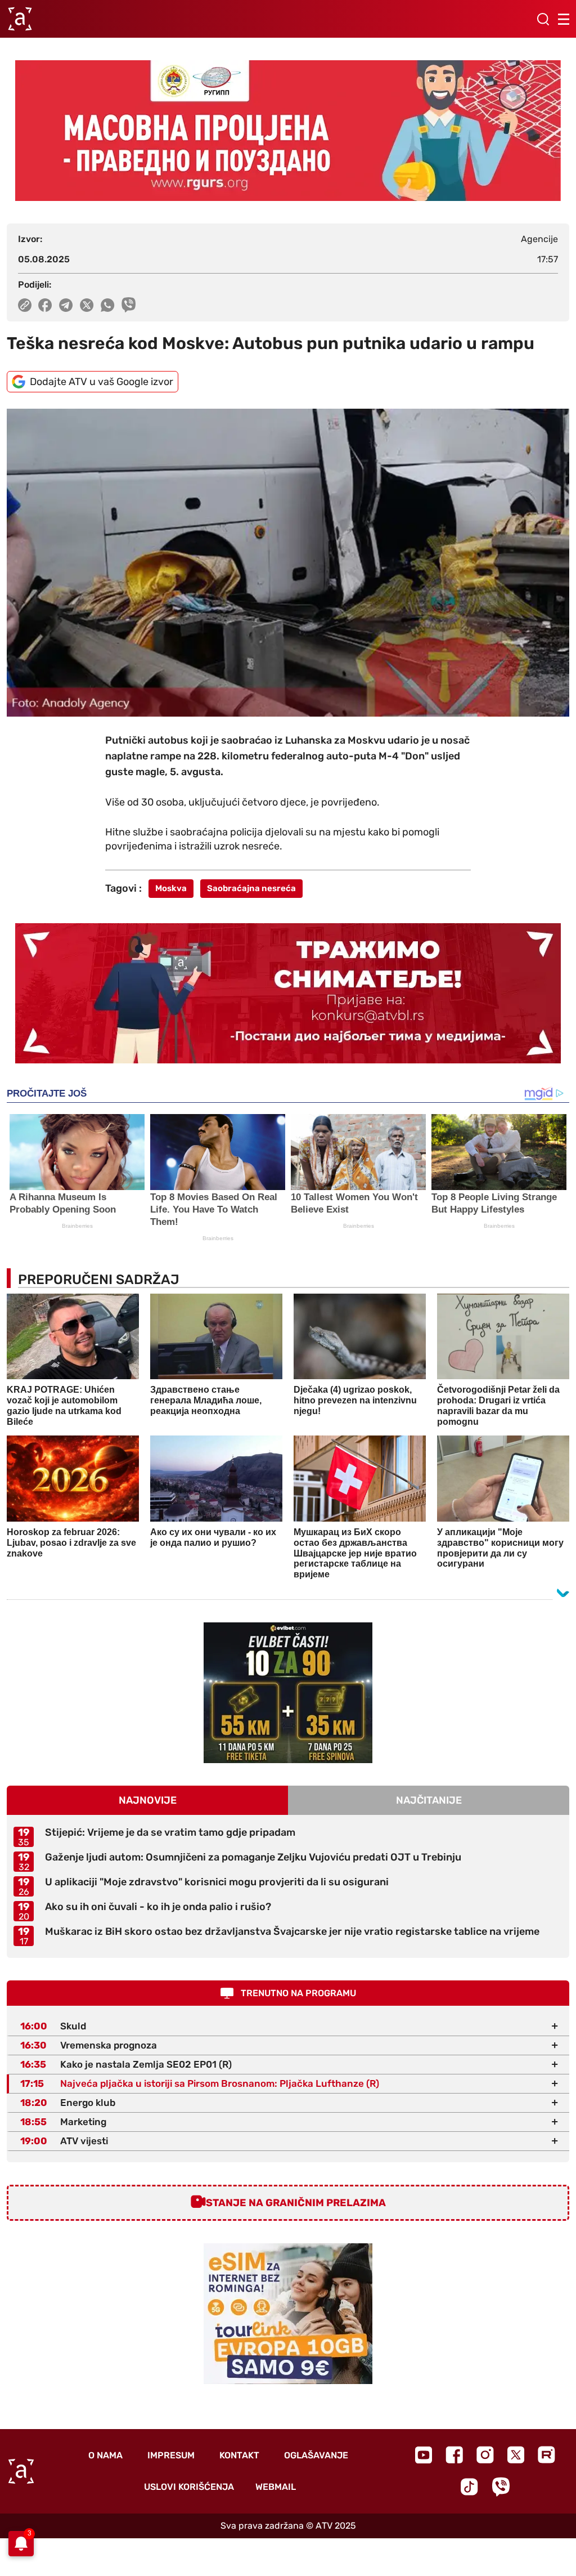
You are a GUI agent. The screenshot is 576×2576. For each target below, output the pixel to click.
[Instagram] (485, 2455)
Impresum (171, 2455)
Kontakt (239, 2455)
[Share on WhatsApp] (108, 305)
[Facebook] (454, 2455)
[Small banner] (288, 1693)
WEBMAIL (276, 2487)
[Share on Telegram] (66, 305)
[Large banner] (288, 131)
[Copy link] (25, 305)
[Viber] (501, 2487)
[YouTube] (424, 2455)
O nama (105, 2455)
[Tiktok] (469, 2487)
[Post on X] (87, 305)
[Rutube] (546, 2455)
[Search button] (543, 19)
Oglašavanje (316, 2455)
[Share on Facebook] (45, 305)
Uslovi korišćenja (189, 2487)
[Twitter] (516, 2455)
